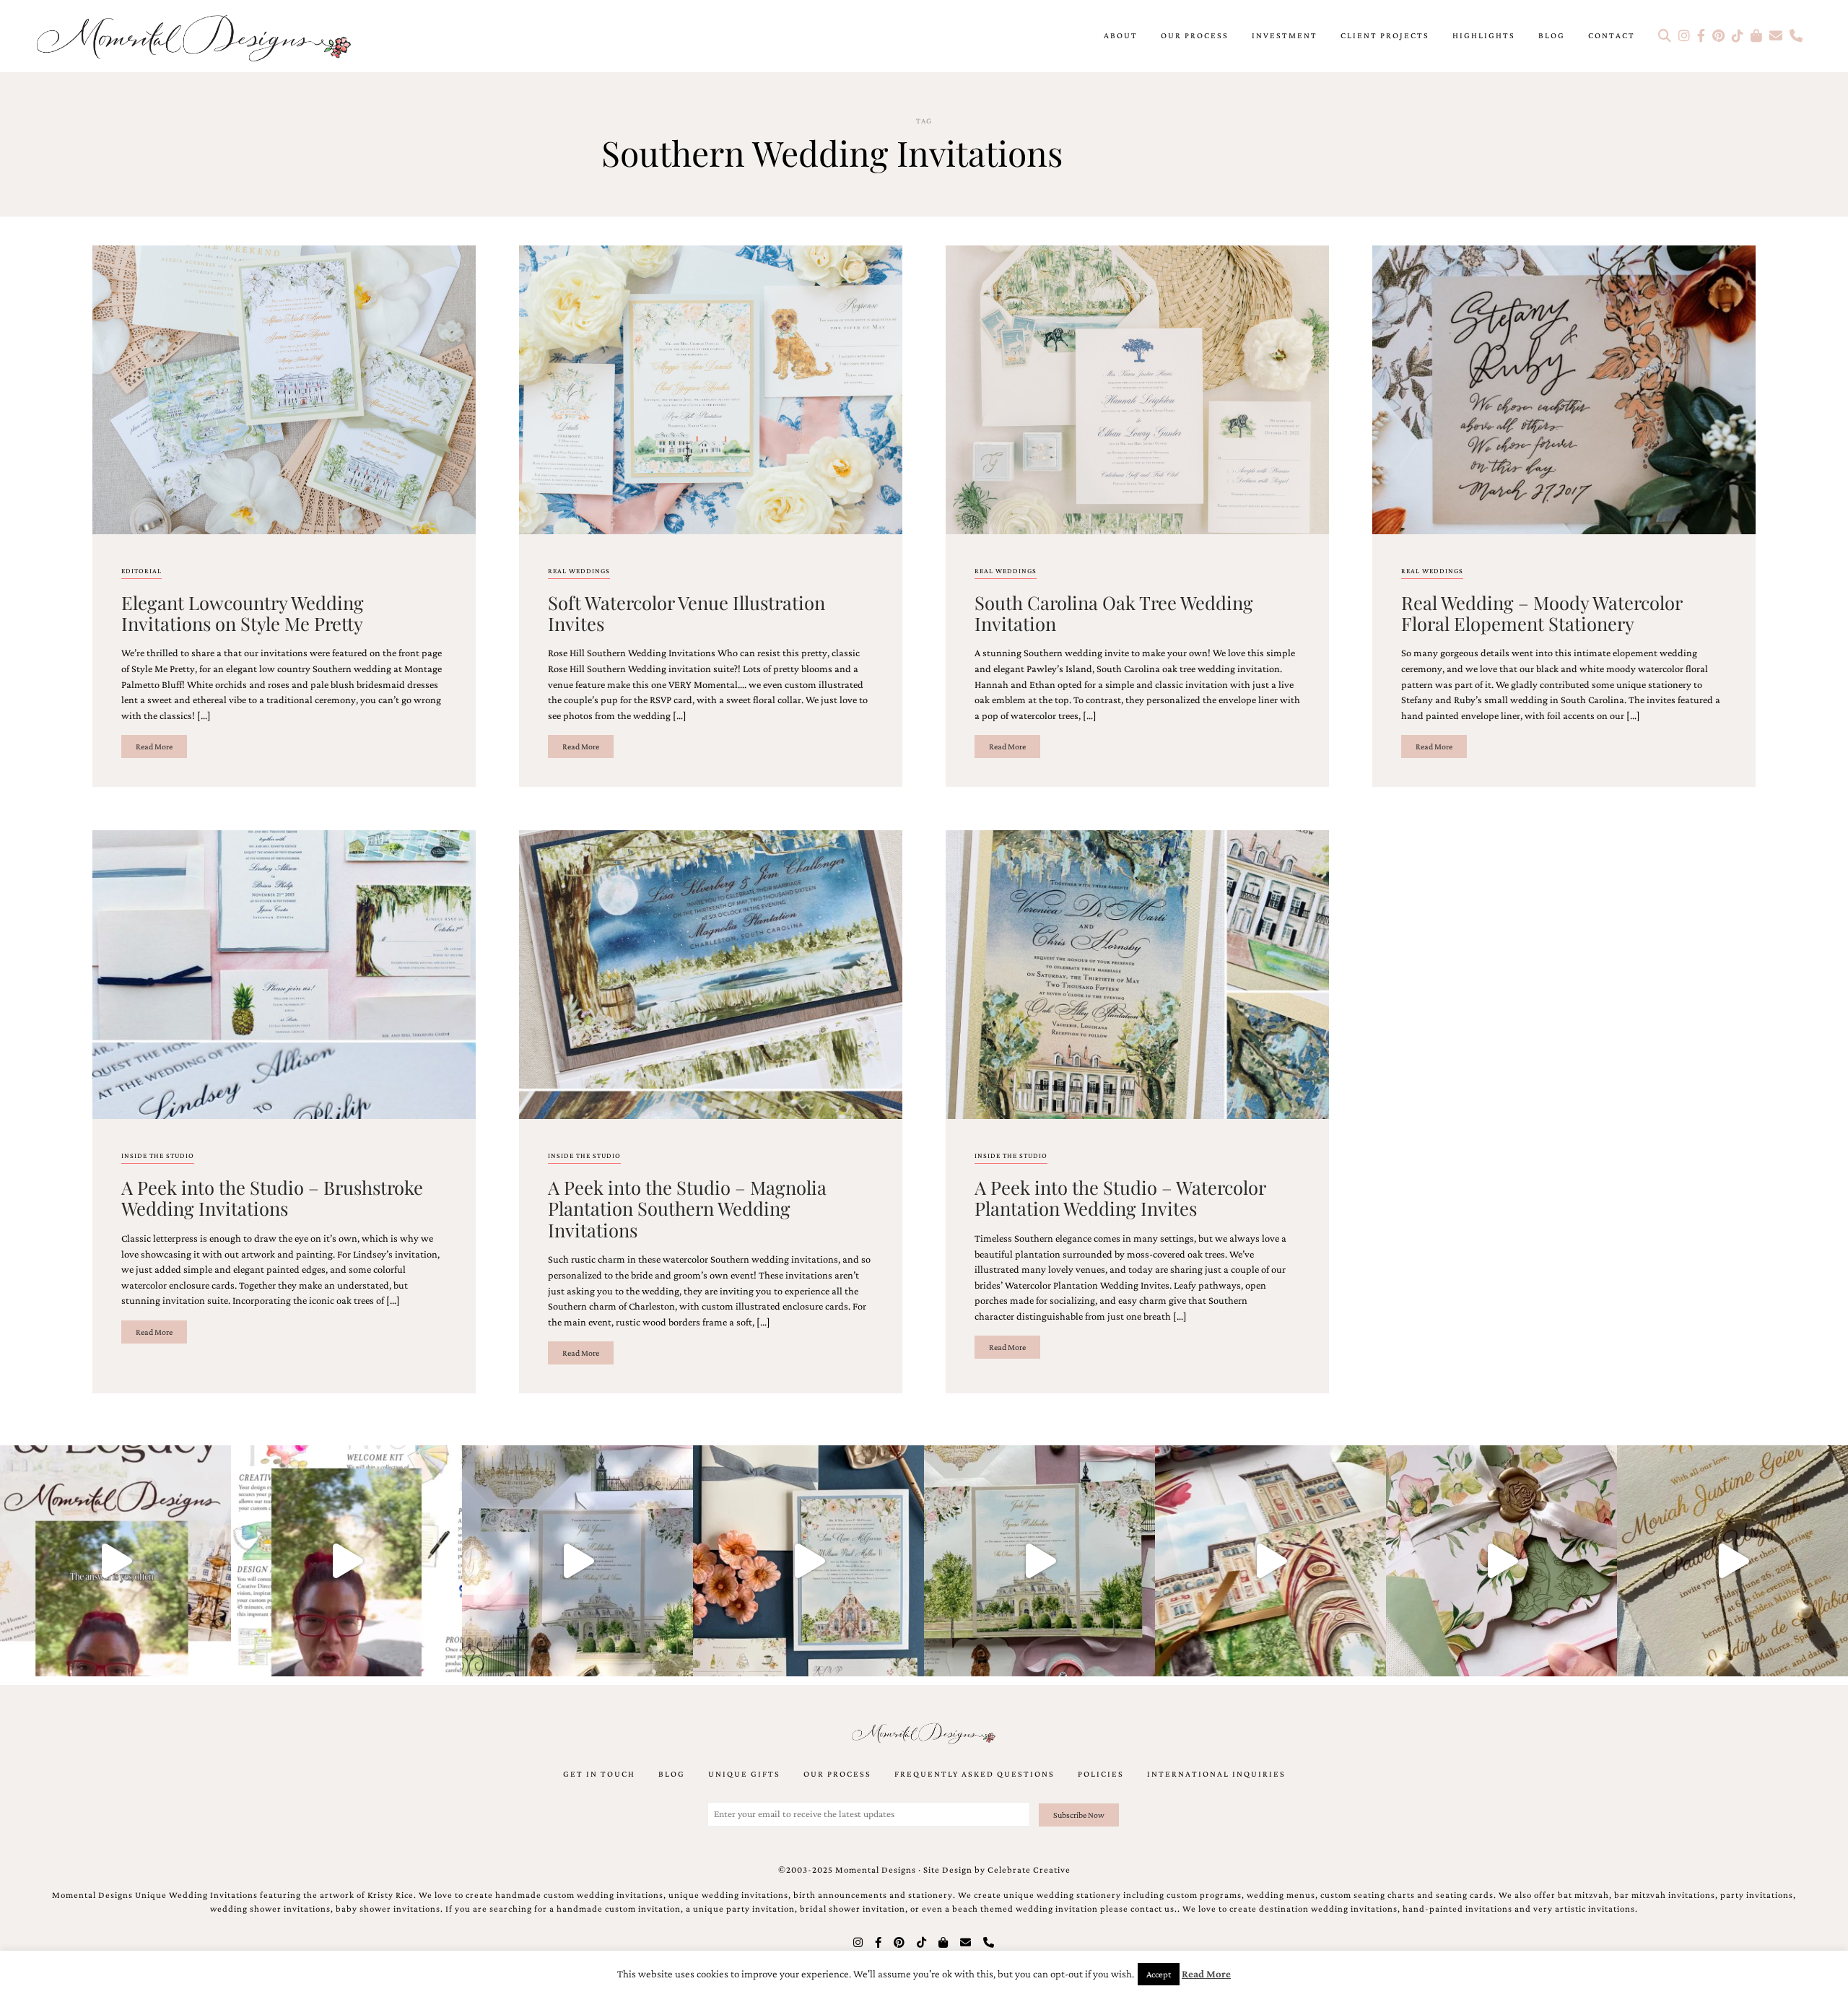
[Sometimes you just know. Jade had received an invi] (1039, 1561)
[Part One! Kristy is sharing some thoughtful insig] (346, 1561)
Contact (1612, 35)
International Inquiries (1216, 1774)
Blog (1552, 35)
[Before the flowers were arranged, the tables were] (577, 1561)
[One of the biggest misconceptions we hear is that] (1732, 1561)
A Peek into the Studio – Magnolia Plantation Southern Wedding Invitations (687, 1208)
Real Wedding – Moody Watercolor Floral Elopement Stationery (1542, 613)
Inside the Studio (158, 1155)
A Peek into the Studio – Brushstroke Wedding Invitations (272, 1197)
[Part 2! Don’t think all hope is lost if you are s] (115, 1561)
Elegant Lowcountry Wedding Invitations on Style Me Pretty (243, 613)
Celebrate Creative (1029, 1870)
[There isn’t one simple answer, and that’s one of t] (1501, 1561)
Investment (1285, 35)
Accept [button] (1159, 1974)
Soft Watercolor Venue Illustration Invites (687, 613)
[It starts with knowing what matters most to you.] (1270, 1561)
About (1121, 35)
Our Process (1195, 35)
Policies (1101, 1774)
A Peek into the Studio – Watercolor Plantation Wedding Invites (1120, 1197)
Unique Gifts (744, 1774)
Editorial (141, 571)
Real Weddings (579, 571)
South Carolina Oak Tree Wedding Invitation (1114, 613)
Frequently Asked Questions (975, 1774)
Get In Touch (599, 1774)
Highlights (1484, 35)
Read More (154, 746)
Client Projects (1385, 35)
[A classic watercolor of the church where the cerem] (808, 1561)
